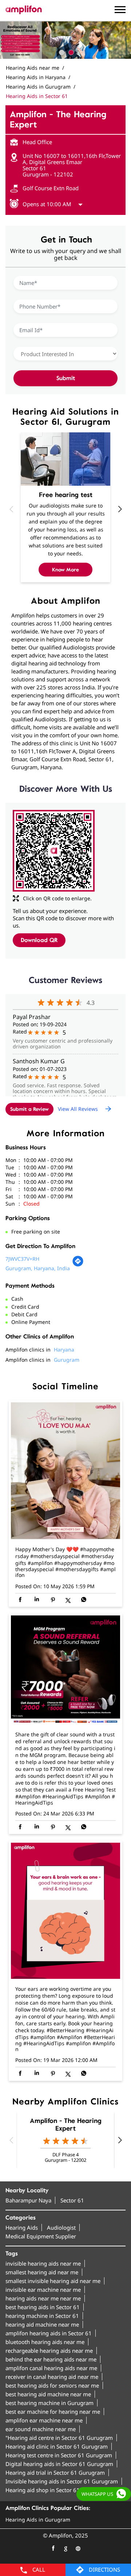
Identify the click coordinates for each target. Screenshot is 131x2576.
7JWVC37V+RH (22, 1259)
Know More (65, 570)
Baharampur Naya (28, 2200)
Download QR (39, 940)
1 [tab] (61, 52)
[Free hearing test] (65, 459)
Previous (11, 509)
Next (120, 509)
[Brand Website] (78, 2548)
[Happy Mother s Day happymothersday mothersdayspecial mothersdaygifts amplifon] (65, 1471)
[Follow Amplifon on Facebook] (53, 2548)
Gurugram (67, 1360)
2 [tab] (70, 52)
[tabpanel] (65, 40)
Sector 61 (72, 2200)
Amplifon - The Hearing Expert (66, 2125)
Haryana (64, 1350)
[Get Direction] (78, 1265)
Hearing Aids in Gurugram (38, 2520)
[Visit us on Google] (65, 2548)
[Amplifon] (24, 10)
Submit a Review (29, 1109)
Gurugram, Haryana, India (38, 1268)
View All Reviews (78, 1108)
